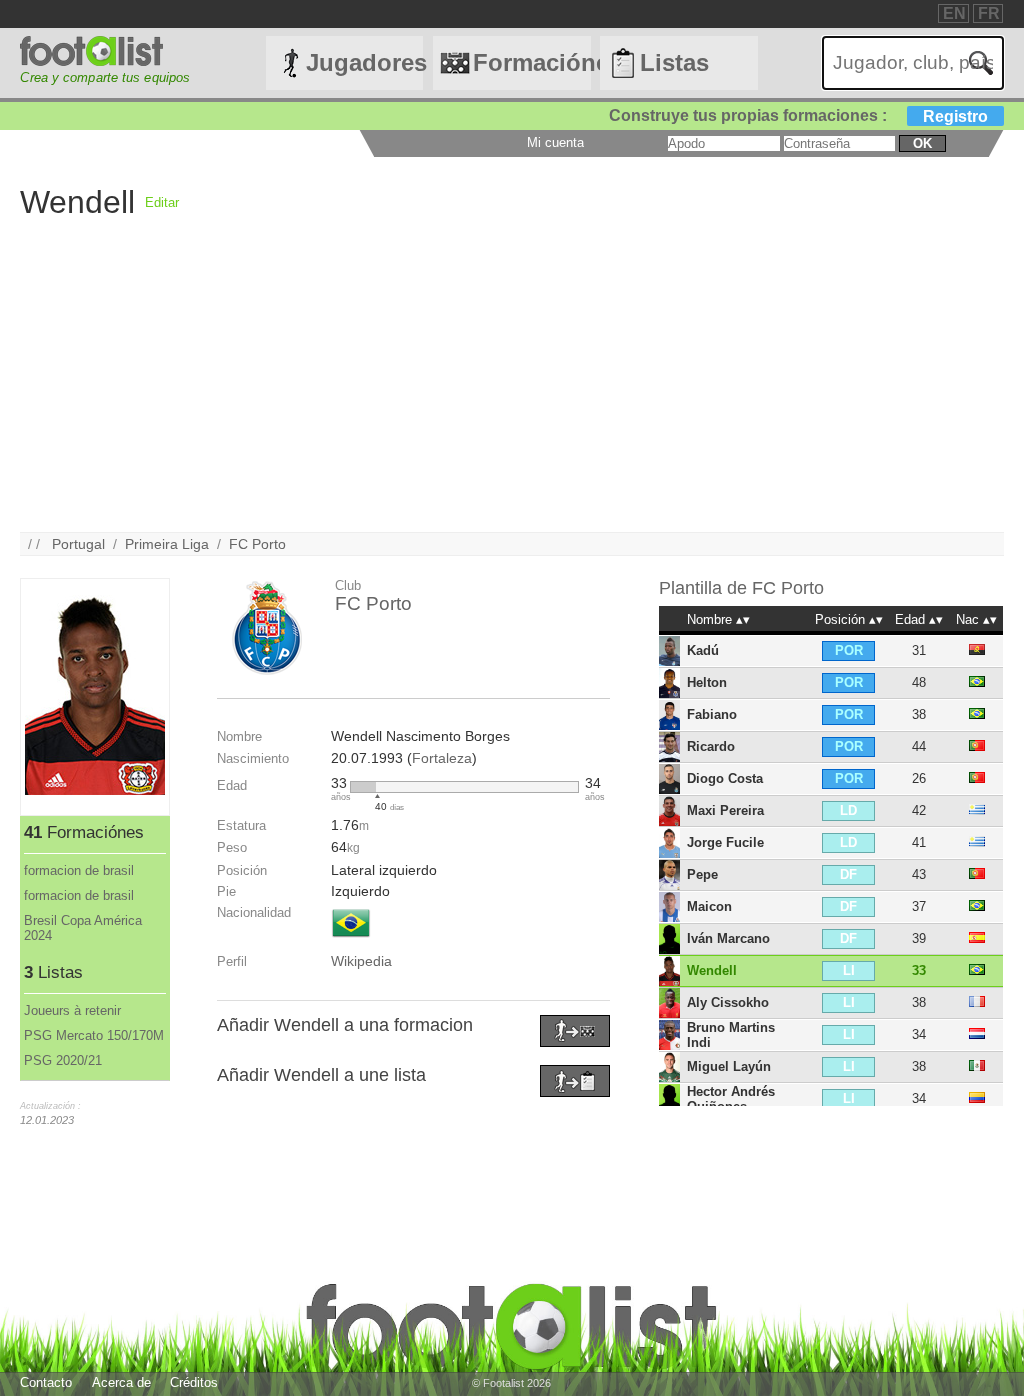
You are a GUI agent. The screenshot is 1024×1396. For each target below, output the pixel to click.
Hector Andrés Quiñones (731, 1099)
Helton (707, 682)
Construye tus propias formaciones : (798, 115)
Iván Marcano (728, 938)
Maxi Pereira (725, 810)
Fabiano (712, 714)
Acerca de (121, 1382)
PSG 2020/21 (63, 1060)
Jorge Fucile (725, 842)
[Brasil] (351, 939)
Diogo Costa (725, 778)
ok (922, 143)
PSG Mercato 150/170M (94, 1035)
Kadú (703, 650)
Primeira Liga (167, 544)
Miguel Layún (729, 1066)
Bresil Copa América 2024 (83, 928)
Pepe (702, 874)
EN (954, 13)
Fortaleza (442, 758)
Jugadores (364, 62)
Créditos (194, 1382)
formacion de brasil (79, 870)
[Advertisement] (511, 392)
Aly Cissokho (728, 1002)
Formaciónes (531, 62)
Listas (674, 62)
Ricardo (711, 746)
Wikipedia (361, 961)
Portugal (78, 544)
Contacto (46, 1382)
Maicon (709, 906)
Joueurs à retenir (72, 1010)
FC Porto (257, 544)
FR (989, 13)
